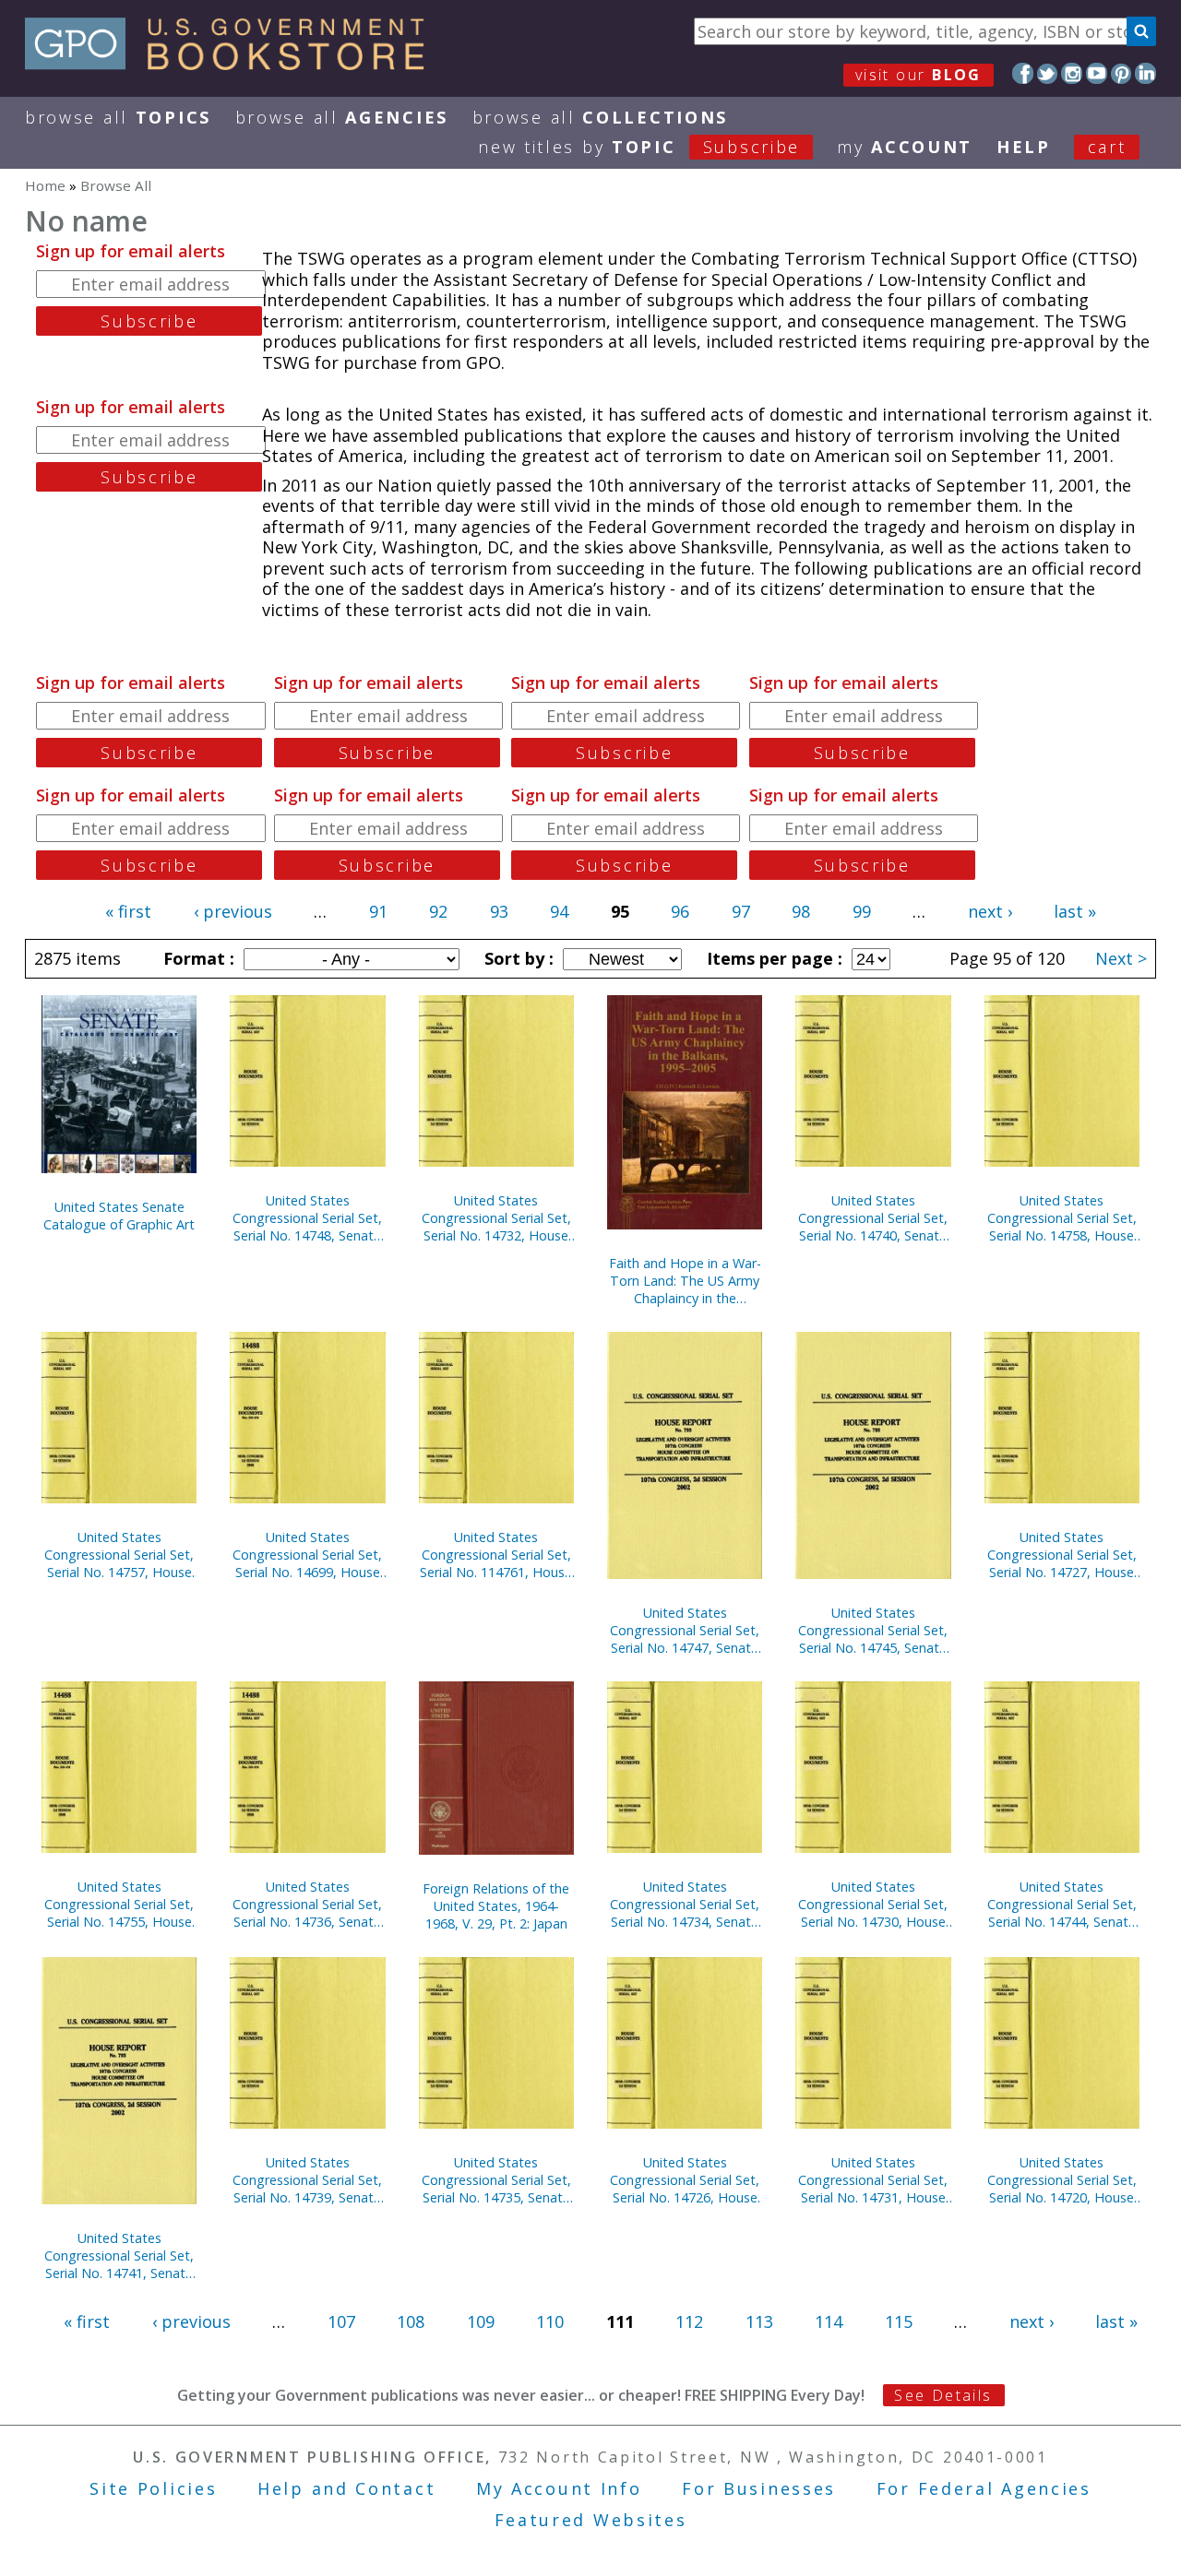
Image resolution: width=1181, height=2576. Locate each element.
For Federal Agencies (984, 2488)
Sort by (517, 958)
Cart (1107, 147)
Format (197, 958)
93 (499, 911)
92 (438, 911)
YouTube (1097, 73)
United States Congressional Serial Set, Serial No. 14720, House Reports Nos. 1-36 (1062, 2180)
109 (481, 2321)
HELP (1024, 147)
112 (689, 2321)
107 (341, 2321)
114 (829, 2321)
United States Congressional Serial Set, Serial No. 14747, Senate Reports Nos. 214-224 (685, 1630)
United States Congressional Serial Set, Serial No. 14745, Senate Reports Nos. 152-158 (873, 1630)
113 (759, 2321)
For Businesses (759, 2488)
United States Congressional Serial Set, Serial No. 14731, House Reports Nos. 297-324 (873, 2180)
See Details (943, 2395)
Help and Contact (346, 2488)
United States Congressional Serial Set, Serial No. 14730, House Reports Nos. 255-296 (873, 1904)
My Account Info (559, 2488)
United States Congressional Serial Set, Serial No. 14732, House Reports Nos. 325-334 (496, 1218)
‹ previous (233, 911)
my (905, 147)
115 (899, 2321)
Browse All (118, 117)
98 (801, 911)
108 (411, 2321)
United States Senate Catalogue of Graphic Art (119, 1216)
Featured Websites (591, 2520)
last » (1075, 911)
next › (990, 911)
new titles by (639, 147)
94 (559, 911)
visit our (919, 75)
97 (741, 911)
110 (550, 2321)
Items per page (772, 958)
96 (680, 911)
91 (378, 911)
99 (862, 911)
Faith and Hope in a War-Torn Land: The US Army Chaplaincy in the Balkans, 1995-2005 (685, 1281)
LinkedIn (1145, 73)
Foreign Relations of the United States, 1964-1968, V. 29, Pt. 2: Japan (496, 1906)
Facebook (1023, 73)
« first (128, 911)
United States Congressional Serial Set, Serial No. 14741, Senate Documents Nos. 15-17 (119, 2255)
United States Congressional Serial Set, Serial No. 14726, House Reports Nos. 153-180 (685, 2180)
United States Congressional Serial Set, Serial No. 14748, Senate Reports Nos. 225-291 (307, 1218)
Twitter (1048, 73)
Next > (1121, 958)
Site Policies (153, 2488)
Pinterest (1121, 73)
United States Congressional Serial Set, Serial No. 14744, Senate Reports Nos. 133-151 (1062, 1904)
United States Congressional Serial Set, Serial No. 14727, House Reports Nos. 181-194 (1062, 1555)
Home (45, 185)
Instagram (1072, 73)
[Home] (233, 64)
